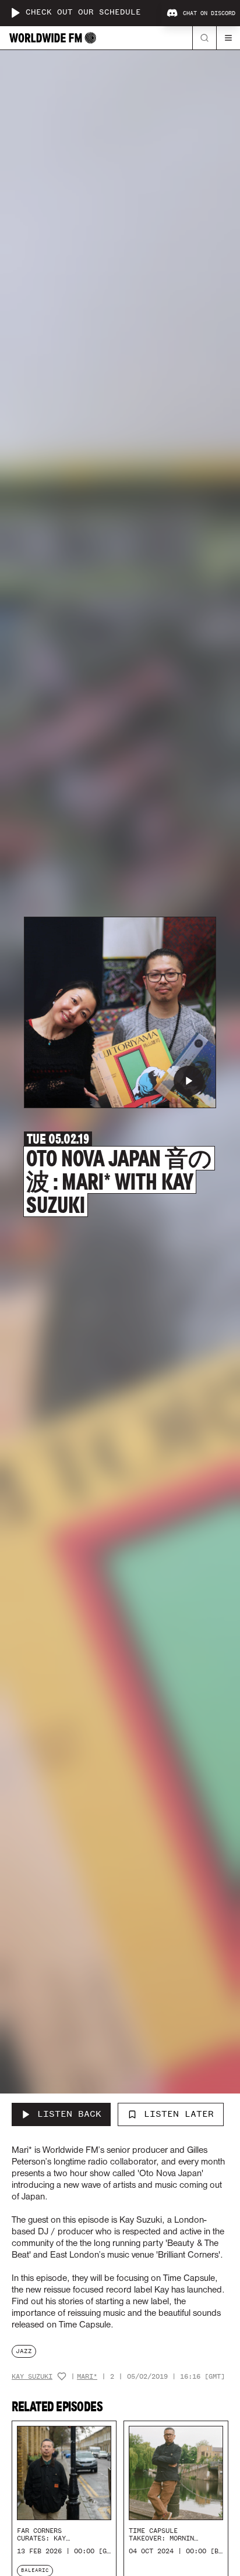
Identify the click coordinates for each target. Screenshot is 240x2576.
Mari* (87, 2377)
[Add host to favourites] (62, 2376)
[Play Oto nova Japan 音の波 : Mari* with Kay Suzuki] (189, 1081)
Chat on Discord (209, 13)
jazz (24, 2351)
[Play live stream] (15, 13)
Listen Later (179, 2114)
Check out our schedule (83, 13)
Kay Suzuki (32, 2377)
